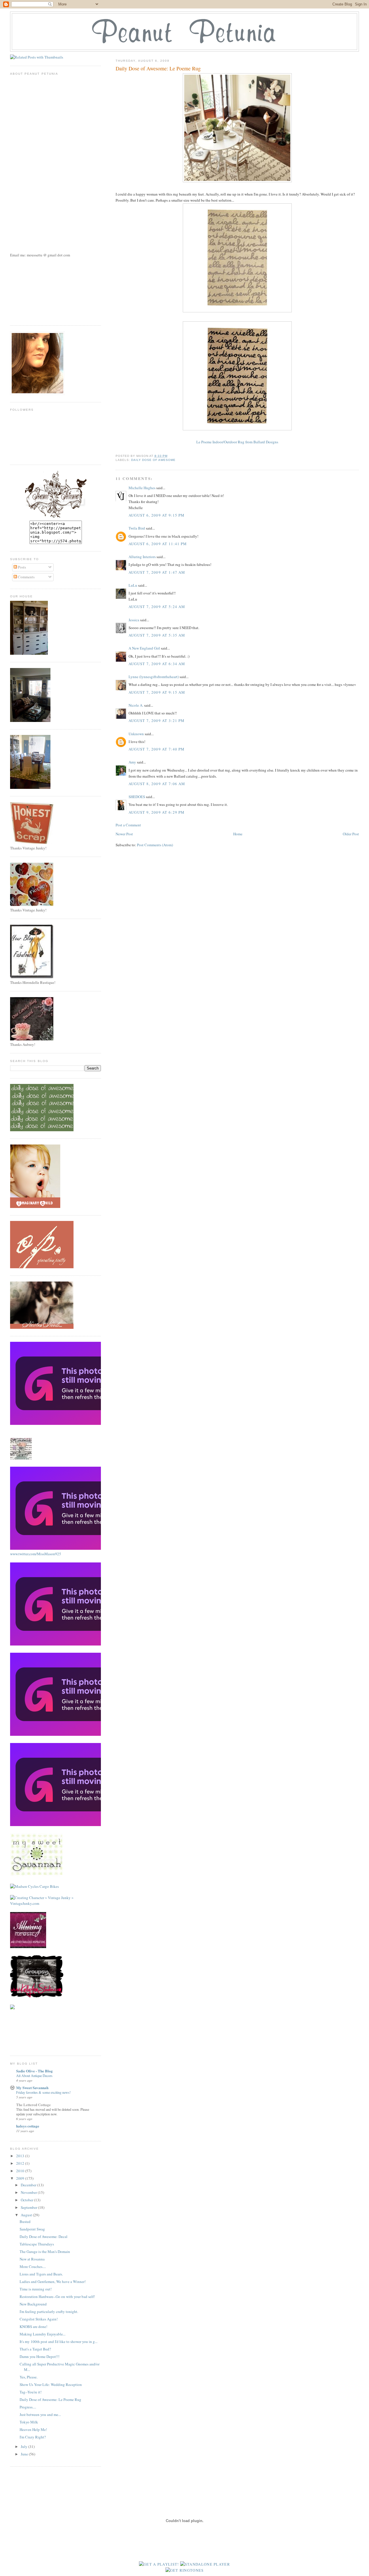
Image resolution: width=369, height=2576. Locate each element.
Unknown (136, 734)
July (25, 2446)
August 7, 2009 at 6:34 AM (157, 664)
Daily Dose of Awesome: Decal (44, 2237)
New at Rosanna (32, 2259)
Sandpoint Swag (32, 2229)
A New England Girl (144, 648)
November (29, 2192)
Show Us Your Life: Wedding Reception (51, 2384)
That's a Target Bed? (35, 2349)
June (25, 2454)
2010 (21, 2171)
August (27, 2215)
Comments (26, 577)
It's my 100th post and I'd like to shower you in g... (59, 2342)
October (27, 2200)
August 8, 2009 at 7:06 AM (157, 784)
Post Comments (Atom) (155, 845)
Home (238, 834)
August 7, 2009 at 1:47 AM (157, 572)
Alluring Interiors (142, 557)
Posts (21, 567)
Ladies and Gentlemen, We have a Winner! (53, 2282)
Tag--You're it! (31, 2392)
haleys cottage (28, 2126)
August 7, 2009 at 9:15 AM (157, 692)
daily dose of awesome (153, 460)
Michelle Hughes (142, 488)
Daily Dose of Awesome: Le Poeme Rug (50, 2399)
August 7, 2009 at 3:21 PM (157, 721)
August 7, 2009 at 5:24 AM (157, 607)
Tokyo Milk (29, 2422)
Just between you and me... (40, 2414)
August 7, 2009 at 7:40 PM (157, 749)
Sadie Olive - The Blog (34, 2071)
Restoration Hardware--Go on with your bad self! (57, 2297)
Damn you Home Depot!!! (39, 2357)
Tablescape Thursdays (37, 2244)
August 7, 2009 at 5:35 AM (157, 635)
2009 (21, 2178)
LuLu (133, 585)
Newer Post (124, 834)
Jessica (134, 620)
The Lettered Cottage (33, 2105)
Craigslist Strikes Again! (39, 2319)
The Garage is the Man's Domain (45, 2252)
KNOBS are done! (33, 2327)
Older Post (351, 834)
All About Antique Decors (34, 2076)
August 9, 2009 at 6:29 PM (157, 812)
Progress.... (28, 2407)
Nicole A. (136, 705)
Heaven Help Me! (33, 2429)
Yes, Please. (29, 2377)
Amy (132, 762)
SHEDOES (137, 797)
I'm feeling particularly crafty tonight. (49, 2312)
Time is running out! (36, 2289)
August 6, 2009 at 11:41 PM (158, 544)
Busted (25, 2222)
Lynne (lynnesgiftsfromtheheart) (154, 677)
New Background (33, 2304)
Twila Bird (137, 528)
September (29, 2207)
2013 (21, 2156)
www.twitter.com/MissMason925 (36, 1554)
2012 (21, 2163)
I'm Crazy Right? (33, 2437)
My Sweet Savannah (32, 2088)
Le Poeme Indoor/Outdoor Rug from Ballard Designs (237, 442)
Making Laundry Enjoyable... (43, 2334)
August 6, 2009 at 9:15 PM (157, 515)
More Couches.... (33, 2267)
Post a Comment (128, 825)
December (29, 2185)
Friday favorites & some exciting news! (43, 2092)
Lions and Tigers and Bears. (41, 2274)
